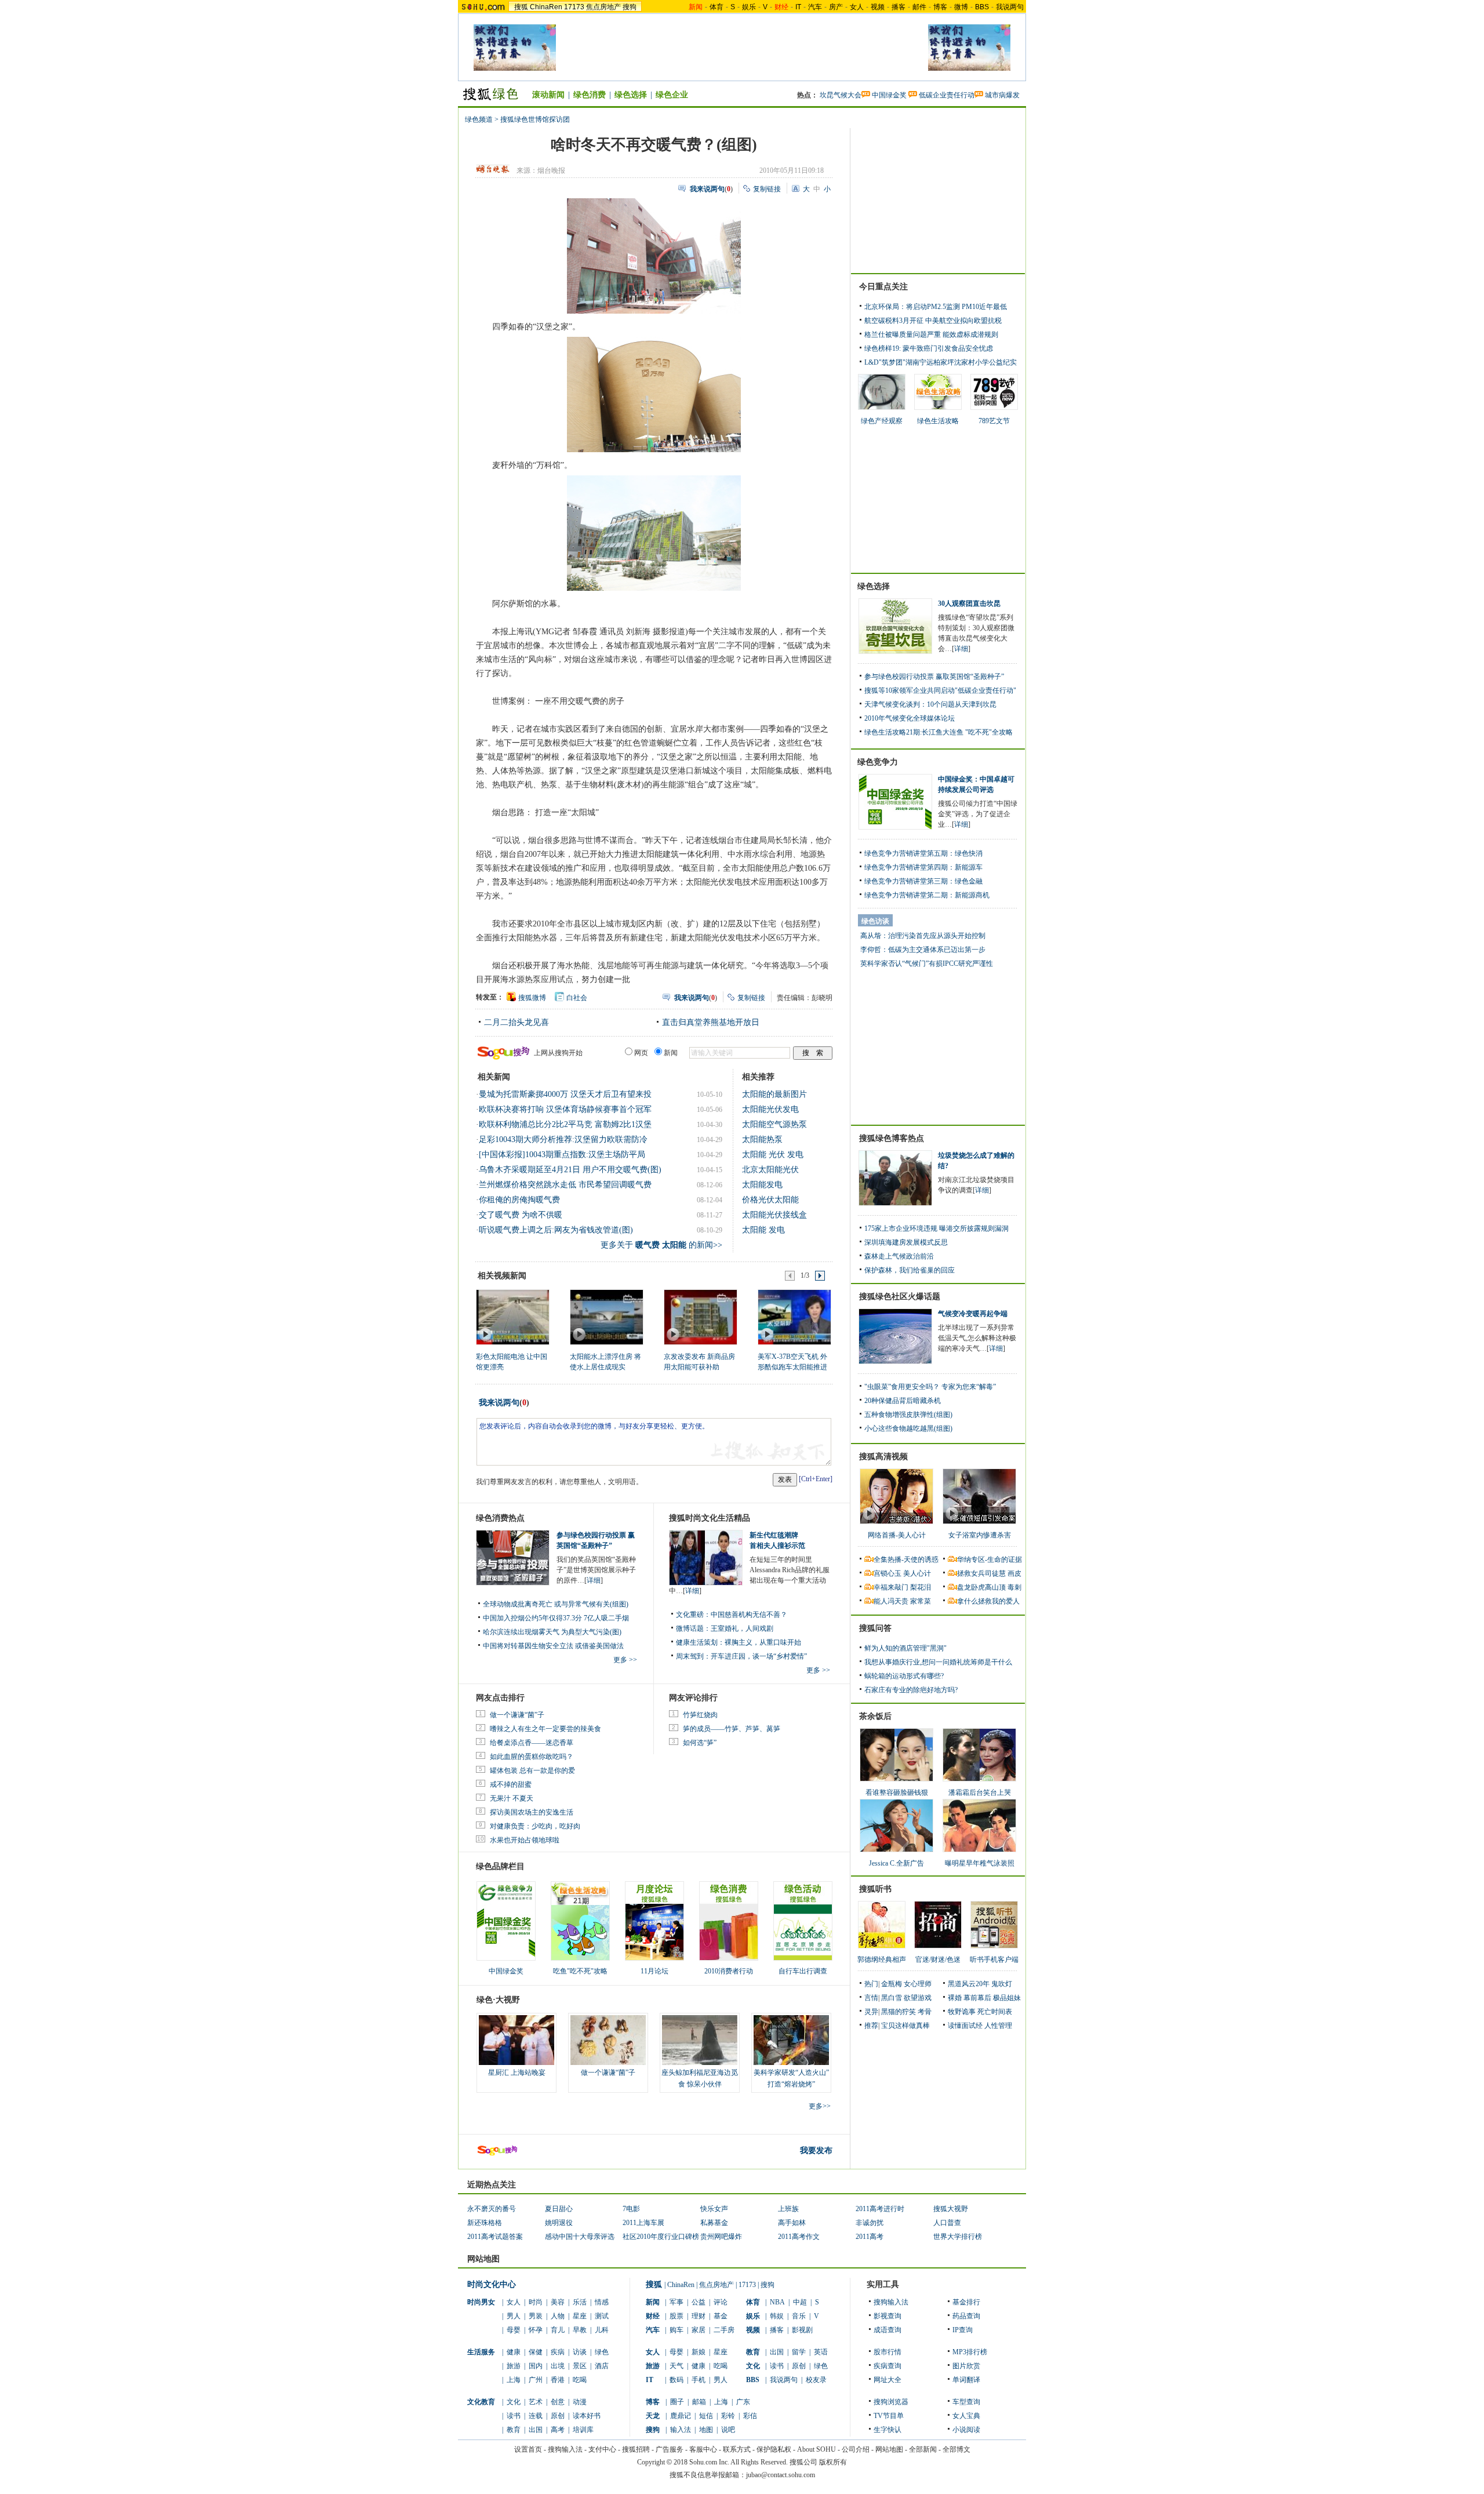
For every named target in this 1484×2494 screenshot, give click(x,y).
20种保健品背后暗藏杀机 (903, 1401)
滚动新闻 (548, 95)
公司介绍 (856, 2449)
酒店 (602, 2366)
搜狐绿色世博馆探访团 (535, 119)
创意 (558, 2402)
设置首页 (528, 2449)
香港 (558, 2380)
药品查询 (966, 2316)
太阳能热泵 (762, 1139)
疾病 (558, 2352)
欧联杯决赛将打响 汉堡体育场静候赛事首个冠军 (565, 1109)
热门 (871, 1984)
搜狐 (521, 7)
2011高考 (870, 2237)
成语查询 (888, 2330)
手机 (699, 2380)
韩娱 (777, 2316)
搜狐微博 (532, 998)
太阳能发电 (762, 1185)
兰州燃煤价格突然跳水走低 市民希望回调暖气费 (565, 1185)
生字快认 (888, 2430)
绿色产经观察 (882, 421)
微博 (961, 7)
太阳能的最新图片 (774, 1094)
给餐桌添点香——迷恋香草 (532, 1743)
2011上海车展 (643, 2223)
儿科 (602, 2330)
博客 (940, 7)
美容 (558, 2302)
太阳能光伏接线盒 (774, 1215)
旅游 (514, 2366)
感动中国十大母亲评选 (580, 2237)
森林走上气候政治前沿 (899, 1256)
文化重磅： (693, 1615)
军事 (676, 2302)
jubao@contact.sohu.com (781, 2475)
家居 (699, 2330)
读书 (514, 2416)
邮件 (919, 7)
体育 (716, 7)
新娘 (699, 2352)
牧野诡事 (962, 2012)
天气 (676, 2366)
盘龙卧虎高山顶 (981, 1587)
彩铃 (728, 2416)
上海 (514, 2380)
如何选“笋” (700, 1743)
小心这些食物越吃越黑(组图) (908, 1428)
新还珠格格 (485, 2223)
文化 (514, 2402)
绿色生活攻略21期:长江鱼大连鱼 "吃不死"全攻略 (939, 732)
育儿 (558, 2330)
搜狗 (630, 7)
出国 (536, 2430)
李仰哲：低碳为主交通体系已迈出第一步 (923, 950)
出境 (558, 2366)
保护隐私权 (774, 2449)
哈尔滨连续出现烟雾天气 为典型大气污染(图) (552, 1632)
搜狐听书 (875, 1889)
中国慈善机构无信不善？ (749, 1615)
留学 (799, 2352)
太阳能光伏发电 (770, 1109)
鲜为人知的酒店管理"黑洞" (905, 1648)
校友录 (816, 2380)
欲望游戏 (918, 1998)
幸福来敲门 (891, 1587)
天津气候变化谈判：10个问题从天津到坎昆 (930, 704)
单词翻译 (966, 2380)
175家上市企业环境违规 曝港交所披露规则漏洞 (936, 1228)
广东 (743, 2402)
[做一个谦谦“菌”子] (608, 2040)
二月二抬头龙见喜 (517, 1022)
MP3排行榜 (970, 2352)
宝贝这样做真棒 (905, 2026)
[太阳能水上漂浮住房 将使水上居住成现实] (606, 1317)
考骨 (925, 2012)
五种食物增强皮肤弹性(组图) (908, 1415)
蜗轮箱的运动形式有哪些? (904, 1676)
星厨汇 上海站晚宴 (517, 2073)
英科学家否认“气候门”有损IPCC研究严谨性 (927, 964)
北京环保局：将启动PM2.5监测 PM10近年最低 (936, 307)
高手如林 (792, 2223)
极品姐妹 (1007, 1998)
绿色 (602, 2352)
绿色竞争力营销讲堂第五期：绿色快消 (923, 853)
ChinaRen (546, 7)
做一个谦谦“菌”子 (517, 1715)
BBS (982, 7)
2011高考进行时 (880, 2209)
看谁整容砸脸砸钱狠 (897, 1793)
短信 (706, 2416)
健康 (514, 2352)
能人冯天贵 (891, 1601)
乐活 (580, 2302)
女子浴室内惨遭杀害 (980, 1535)
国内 (536, 2366)
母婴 (514, 2330)
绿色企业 (672, 95)
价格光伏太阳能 (770, 1200)
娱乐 (749, 7)
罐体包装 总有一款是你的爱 (532, 1770)
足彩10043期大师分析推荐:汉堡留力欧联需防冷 (563, 1139)
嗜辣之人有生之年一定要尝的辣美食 (545, 1729)
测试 (602, 2316)
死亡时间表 (995, 2012)
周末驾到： (693, 1656)
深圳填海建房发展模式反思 (906, 1242)
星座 (580, 2316)
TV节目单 (889, 2416)
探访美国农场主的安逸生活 (532, 1812)
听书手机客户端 (994, 1959)
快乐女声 (714, 2209)
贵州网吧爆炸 (721, 2237)
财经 (653, 2316)
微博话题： (693, 1628)
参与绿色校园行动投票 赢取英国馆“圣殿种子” (934, 677)
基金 (721, 2316)
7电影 (631, 2209)
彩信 (750, 2416)
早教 (580, 2330)
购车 (676, 2330)
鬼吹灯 (1002, 1984)
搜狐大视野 (951, 2209)
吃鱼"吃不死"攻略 (580, 1971)
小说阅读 (966, 2430)
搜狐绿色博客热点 (892, 1138)
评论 (721, 2302)
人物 (558, 2316)
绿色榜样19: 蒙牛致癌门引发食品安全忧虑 (929, 348)
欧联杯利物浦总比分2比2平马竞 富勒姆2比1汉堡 (565, 1124)
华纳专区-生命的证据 (990, 1559)
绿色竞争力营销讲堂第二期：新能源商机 (927, 895)
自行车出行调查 (803, 1971)
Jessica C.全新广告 (896, 1863)
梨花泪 (921, 1587)
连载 (536, 2416)
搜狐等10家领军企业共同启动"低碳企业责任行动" (940, 690)
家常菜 (921, 1601)
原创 (558, 2416)
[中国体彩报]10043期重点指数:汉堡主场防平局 (562, 1155)
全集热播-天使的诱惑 (906, 1559)
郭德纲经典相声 (882, 1959)
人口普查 (947, 2223)
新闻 (653, 2302)
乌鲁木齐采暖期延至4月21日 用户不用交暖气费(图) (570, 1170)
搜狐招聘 (636, 2449)
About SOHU (816, 2449)
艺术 (536, 2402)
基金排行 (966, 2302)
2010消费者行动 (729, 1971)
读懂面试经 (965, 2026)
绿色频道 (479, 119)
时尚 (536, 2302)
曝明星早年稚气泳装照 (980, 1863)
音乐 (799, 2316)
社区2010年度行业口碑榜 (661, 2237)
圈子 (677, 2402)
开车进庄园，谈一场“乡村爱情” (759, 1656)
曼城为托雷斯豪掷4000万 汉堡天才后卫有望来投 (565, 1094)
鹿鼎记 (681, 2416)
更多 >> (625, 1660)
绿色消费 (590, 95)
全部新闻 (923, 2449)
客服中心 (703, 2449)
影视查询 (888, 2316)
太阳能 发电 (763, 1230)
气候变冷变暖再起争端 (973, 1314)
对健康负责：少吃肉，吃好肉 (535, 1826)
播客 (899, 7)
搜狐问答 (875, 1628)
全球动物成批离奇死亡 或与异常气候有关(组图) (556, 1604)
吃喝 (580, 2380)
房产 (836, 7)
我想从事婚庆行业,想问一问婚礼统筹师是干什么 (938, 1662)
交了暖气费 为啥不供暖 (521, 1215)
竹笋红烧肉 (700, 1715)
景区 (580, 2366)
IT (798, 7)
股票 (676, 2316)
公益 (699, 2302)
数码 (676, 2380)
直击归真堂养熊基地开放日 (711, 1022)
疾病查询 (888, 2366)
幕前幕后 (977, 1998)
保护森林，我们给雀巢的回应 (910, 1270)
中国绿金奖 (889, 95)
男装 (536, 2316)
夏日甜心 (559, 2209)
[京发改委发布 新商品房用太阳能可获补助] (700, 1317)
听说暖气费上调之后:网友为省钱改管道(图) (556, 1230)
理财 (699, 2316)
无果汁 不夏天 (512, 1798)
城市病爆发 (1002, 95)
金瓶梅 (892, 1984)
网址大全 (888, 2380)
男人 (514, 2316)
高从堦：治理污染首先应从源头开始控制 (923, 936)
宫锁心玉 (888, 1573)
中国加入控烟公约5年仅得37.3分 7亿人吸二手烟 (556, 1618)
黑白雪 (892, 1998)
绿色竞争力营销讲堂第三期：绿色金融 (923, 881)
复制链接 (767, 189)
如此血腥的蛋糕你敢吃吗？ (532, 1757)
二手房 (724, 2330)
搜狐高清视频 (883, 1457)
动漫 (580, 2402)
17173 (574, 7)
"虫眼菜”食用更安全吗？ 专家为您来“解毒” (930, 1387)
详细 (594, 1580)
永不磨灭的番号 (492, 2209)
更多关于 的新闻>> (661, 1245)
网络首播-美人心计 (897, 1535)
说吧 (728, 2430)
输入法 (681, 2430)
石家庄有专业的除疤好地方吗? (911, 1690)
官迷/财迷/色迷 (938, 1959)
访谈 (580, 2352)
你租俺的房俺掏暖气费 (519, 1200)
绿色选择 (631, 95)
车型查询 (966, 2402)
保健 (536, 2352)
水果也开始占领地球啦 (525, 1840)
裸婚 (955, 1998)
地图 (706, 2430)
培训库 (583, 2430)
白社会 (577, 998)
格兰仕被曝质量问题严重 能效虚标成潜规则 (931, 335)
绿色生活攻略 (938, 421)
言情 (871, 1998)
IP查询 (963, 2330)
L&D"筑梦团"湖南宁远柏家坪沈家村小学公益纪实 (941, 362)
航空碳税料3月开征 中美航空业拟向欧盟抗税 (933, 321)
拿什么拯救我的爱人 (988, 1601)
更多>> (820, 2106)
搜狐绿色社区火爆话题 (900, 1297)
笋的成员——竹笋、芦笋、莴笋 (732, 1729)
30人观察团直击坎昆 (969, 603)
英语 (821, 2352)
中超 (800, 2302)
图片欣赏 (966, 2366)
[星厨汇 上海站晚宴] (517, 2040)
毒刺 (1014, 1587)
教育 (514, 2430)
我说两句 (1010, 7)
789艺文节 (994, 421)
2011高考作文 (799, 2237)
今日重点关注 (883, 287)
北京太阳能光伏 (770, 1170)
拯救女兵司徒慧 (981, 1573)
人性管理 (998, 2026)
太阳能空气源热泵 (774, 1124)
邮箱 (699, 2402)
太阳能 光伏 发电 (773, 1155)
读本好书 (587, 2416)
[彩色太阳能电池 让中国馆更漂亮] (512, 1317)
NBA (777, 2302)
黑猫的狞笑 (899, 2012)
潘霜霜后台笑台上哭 (980, 1793)
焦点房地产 (603, 7)
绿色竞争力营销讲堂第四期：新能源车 (923, 867)
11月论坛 (654, 1971)
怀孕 (536, 2330)
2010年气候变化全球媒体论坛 (910, 718)
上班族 (788, 2209)
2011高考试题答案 (495, 2237)
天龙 (653, 2416)
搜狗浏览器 (891, 2402)
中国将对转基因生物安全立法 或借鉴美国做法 (553, 1646)
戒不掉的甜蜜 (511, 1784)
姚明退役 (559, 2223)
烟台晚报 (551, 170)
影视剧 (802, 2330)
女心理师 (918, 1984)
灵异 (871, 2012)
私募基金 (714, 2223)
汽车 (815, 7)
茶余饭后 (875, 1716)
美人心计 (917, 1573)
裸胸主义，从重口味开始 (763, 1642)
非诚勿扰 (870, 2223)
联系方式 (737, 2449)
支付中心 (602, 2449)
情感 (602, 2302)
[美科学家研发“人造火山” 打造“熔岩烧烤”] (791, 2040)
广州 (536, 2380)
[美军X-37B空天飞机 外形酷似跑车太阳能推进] (794, 1317)
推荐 (871, 2026)
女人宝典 (966, 2416)
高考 (558, 2430)
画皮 (1014, 1573)
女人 (857, 7)
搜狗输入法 (891, 2302)
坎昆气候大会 (841, 95)
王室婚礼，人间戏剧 (742, 1628)
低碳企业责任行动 (947, 95)
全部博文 (956, 2449)
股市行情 (888, 2352)
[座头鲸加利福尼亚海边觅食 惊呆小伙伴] (700, 2040)
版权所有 (833, 2462)
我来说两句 (499, 1403)
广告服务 (670, 2449)
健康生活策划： (700, 1642)
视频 (878, 7)
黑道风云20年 (969, 1984)
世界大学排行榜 (958, 2237)
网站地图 (889, 2449)
